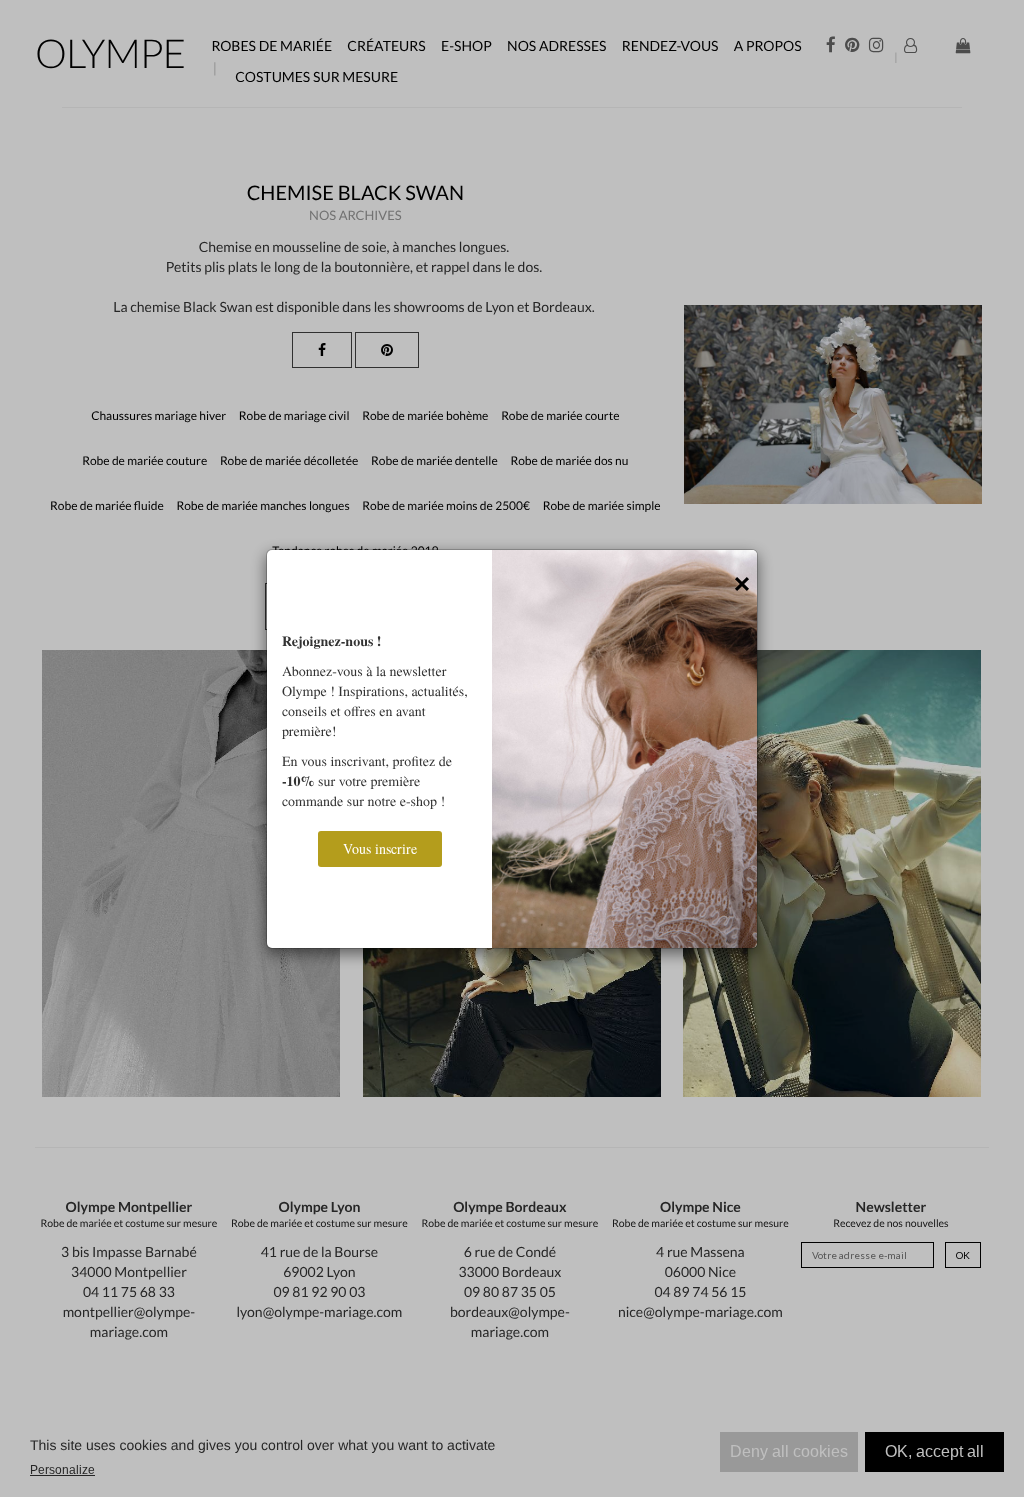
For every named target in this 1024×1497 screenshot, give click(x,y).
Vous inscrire (380, 848)
